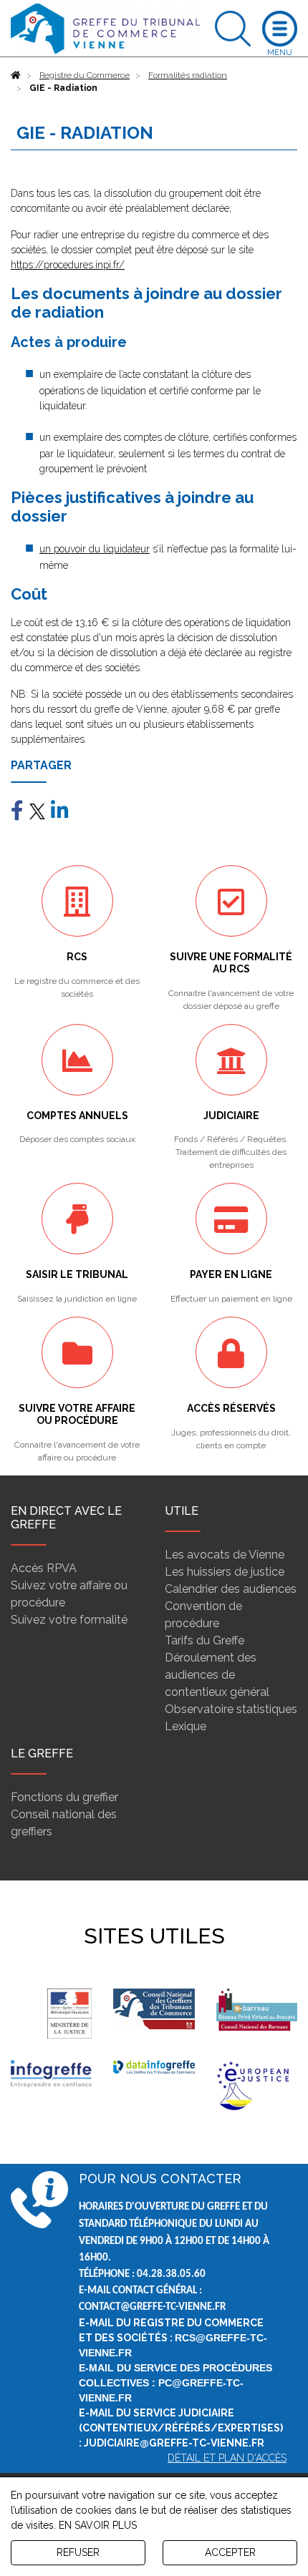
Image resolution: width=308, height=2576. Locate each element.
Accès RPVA (44, 1568)
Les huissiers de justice (225, 1572)
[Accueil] (16, 75)
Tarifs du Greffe (204, 1640)
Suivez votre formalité (69, 1620)
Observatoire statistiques (231, 1709)
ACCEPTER (230, 2552)
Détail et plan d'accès (227, 2458)
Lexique (186, 1726)
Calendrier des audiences (231, 1589)
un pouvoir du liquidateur (95, 549)
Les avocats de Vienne (225, 1555)
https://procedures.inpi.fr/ (68, 265)
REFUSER (78, 2552)
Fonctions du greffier (64, 1797)
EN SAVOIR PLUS (98, 2525)
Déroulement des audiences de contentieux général (217, 1675)
